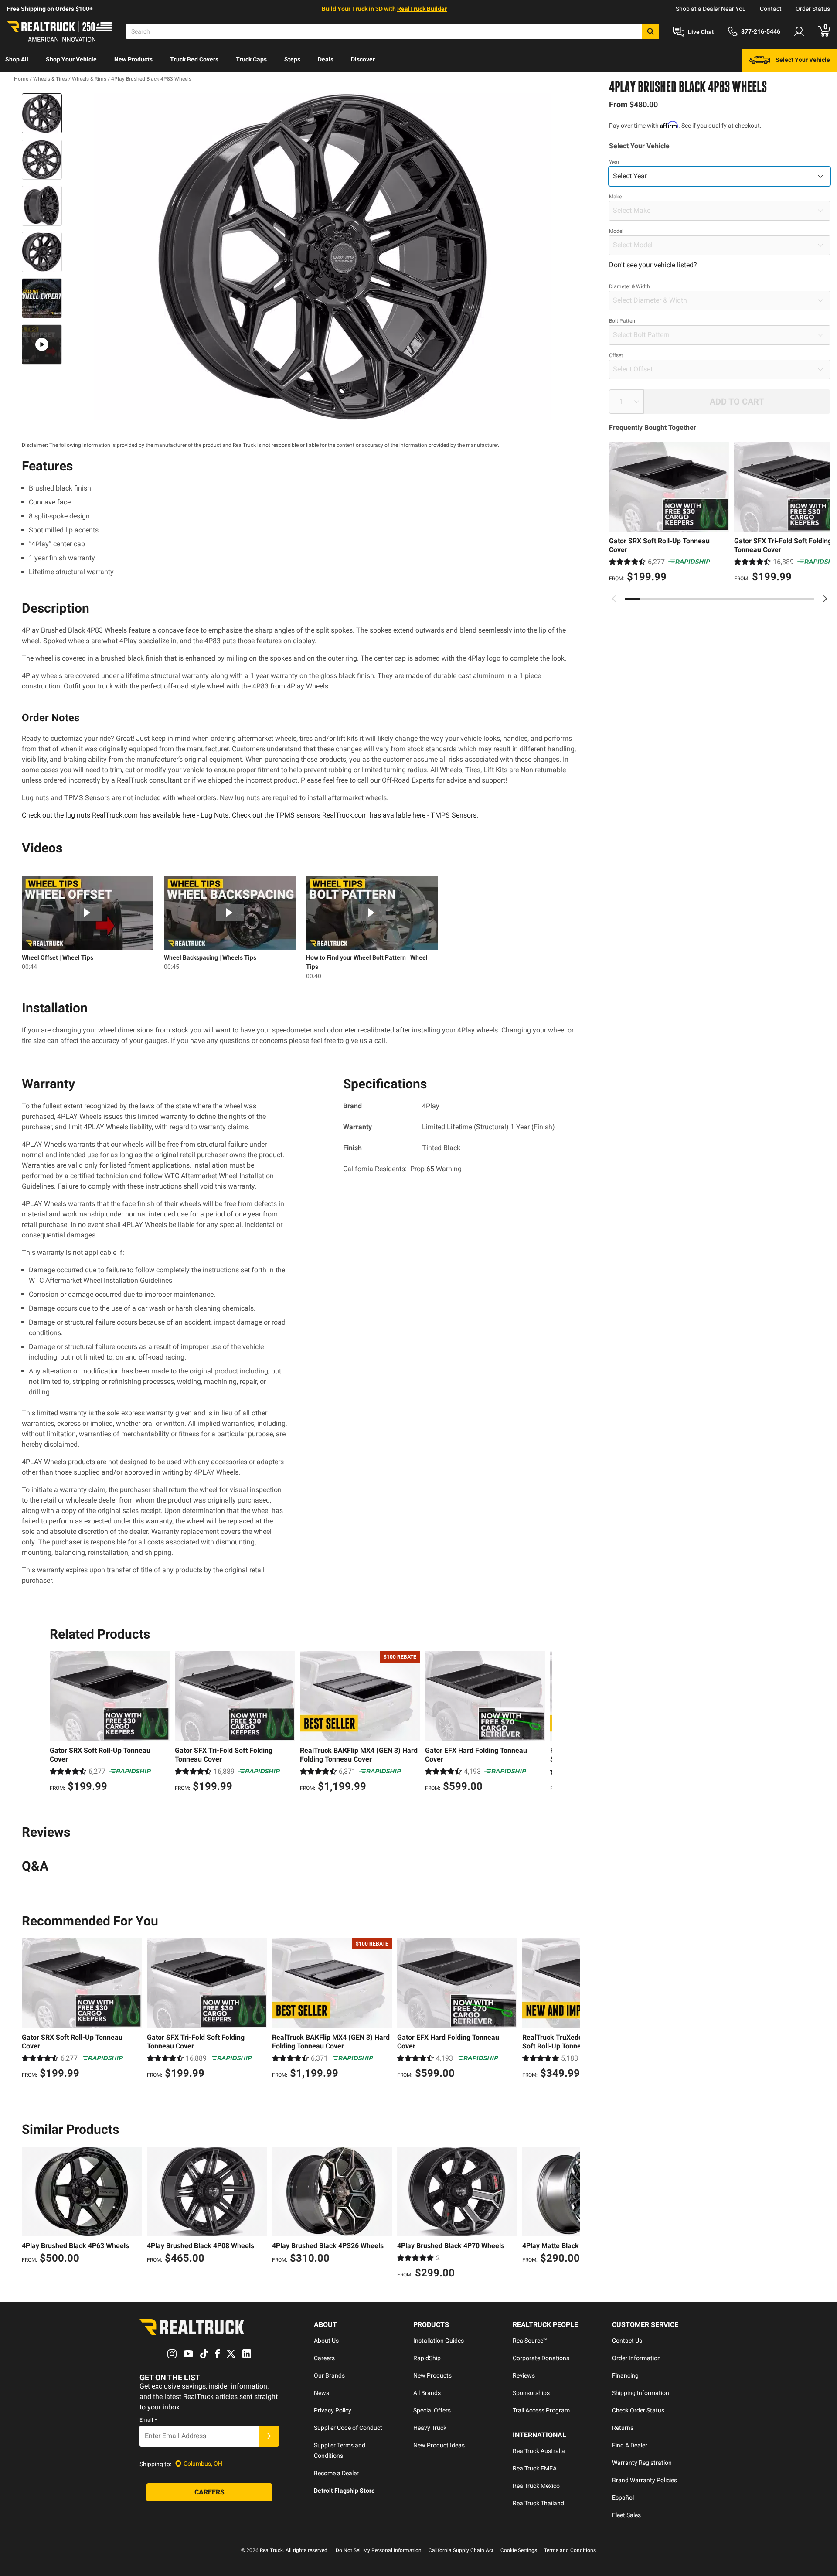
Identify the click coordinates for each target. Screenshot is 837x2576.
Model (616, 231)
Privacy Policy (333, 2410)
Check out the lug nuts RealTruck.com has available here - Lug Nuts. (126, 815)
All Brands (427, 2393)
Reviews (524, 2375)
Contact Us (627, 2341)
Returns (623, 2428)
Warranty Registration (642, 2463)
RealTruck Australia (539, 2451)
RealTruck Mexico (536, 2486)
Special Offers (432, 2410)
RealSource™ (530, 2341)
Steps (292, 59)
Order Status (813, 9)
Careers (324, 2358)
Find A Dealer (630, 2445)
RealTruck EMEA (535, 2468)
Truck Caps (251, 59)
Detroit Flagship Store (344, 2491)
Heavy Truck (430, 2428)
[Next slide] (825, 599)
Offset (616, 355)
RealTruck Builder (422, 9)
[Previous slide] (614, 599)
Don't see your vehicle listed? (653, 265)
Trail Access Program (541, 2410)
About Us (326, 2341)
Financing (625, 2375)
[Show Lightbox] (323, 257)
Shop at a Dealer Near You (711, 9)
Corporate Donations (541, 2358)
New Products (133, 59)
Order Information (636, 2358)
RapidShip (427, 2358)
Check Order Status (638, 2410)
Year (614, 162)
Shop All (17, 59)
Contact (771, 9)
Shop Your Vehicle (71, 59)
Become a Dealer (336, 2473)
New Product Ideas (439, 2445)
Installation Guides (439, 2341)
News (322, 2393)
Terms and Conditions (570, 2550)
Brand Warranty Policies (645, 2480)
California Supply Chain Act (461, 2550)
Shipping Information (641, 2393)
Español (623, 2498)
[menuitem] (17, 60)
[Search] (650, 31)
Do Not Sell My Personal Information (379, 2550)
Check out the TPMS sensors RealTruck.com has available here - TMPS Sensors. (355, 815)
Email (148, 2420)
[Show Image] (42, 113)
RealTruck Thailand (538, 2503)
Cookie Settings (519, 2550)
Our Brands (329, 2375)
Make (615, 197)
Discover (363, 59)
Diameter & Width (629, 286)
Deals (326, 59)
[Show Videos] (42, 344)
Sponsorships (531, 2393)
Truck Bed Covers (194, 59)
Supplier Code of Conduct (348, 2428)
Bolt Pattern (623, 321)
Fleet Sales (626, 2515)
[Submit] (269, 2436)
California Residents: (402, 1169)
